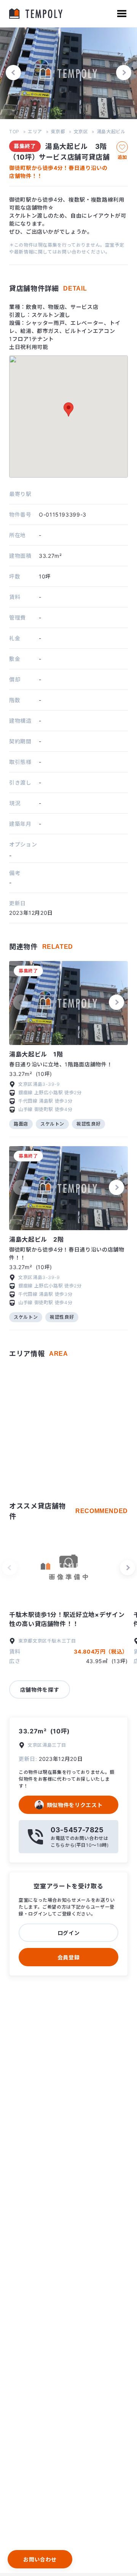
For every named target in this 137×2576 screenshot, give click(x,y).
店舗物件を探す (40, 1690)
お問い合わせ (40, 2559)
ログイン (69, 1933)
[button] (13, 73)
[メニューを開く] (122, 14)
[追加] (122, 147)
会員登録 (69, 1957)
